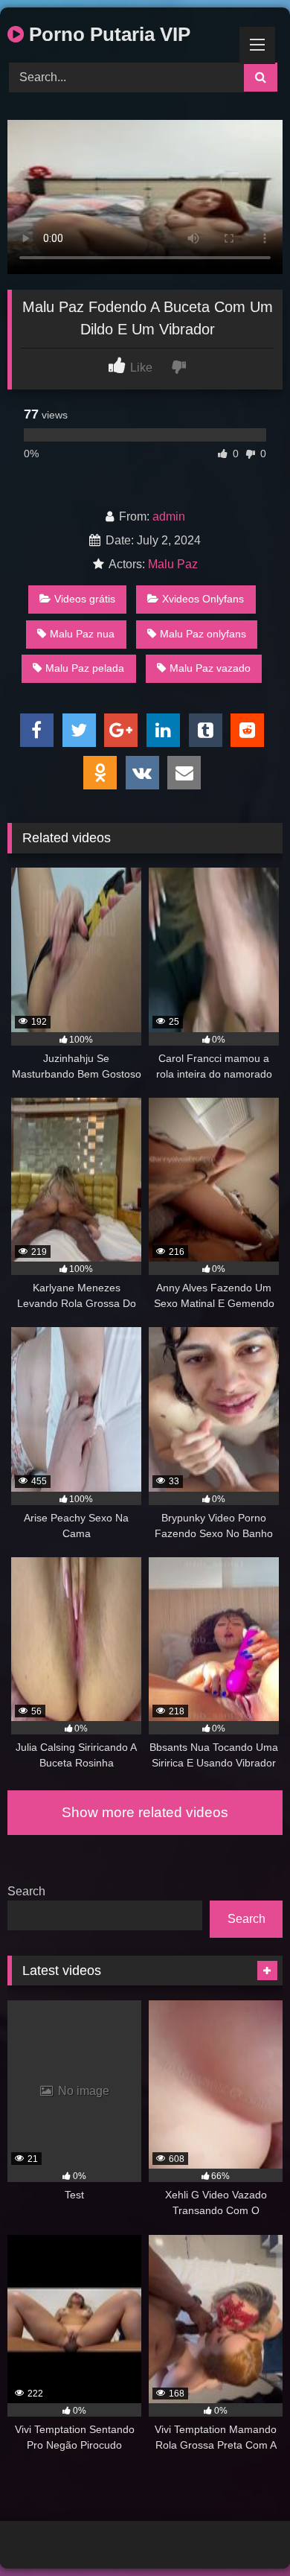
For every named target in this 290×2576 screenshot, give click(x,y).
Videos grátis (85, 599)
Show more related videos (145, 1812)
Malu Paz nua (82, 634)
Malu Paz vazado (210, 668)
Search (26, 1891)
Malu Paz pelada (85, 668)
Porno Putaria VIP (107, 34)
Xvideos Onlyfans (203, 599)
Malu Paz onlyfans (203, 634)
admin (169, 516)
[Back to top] (244, 2532)
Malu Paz (173, 564)
